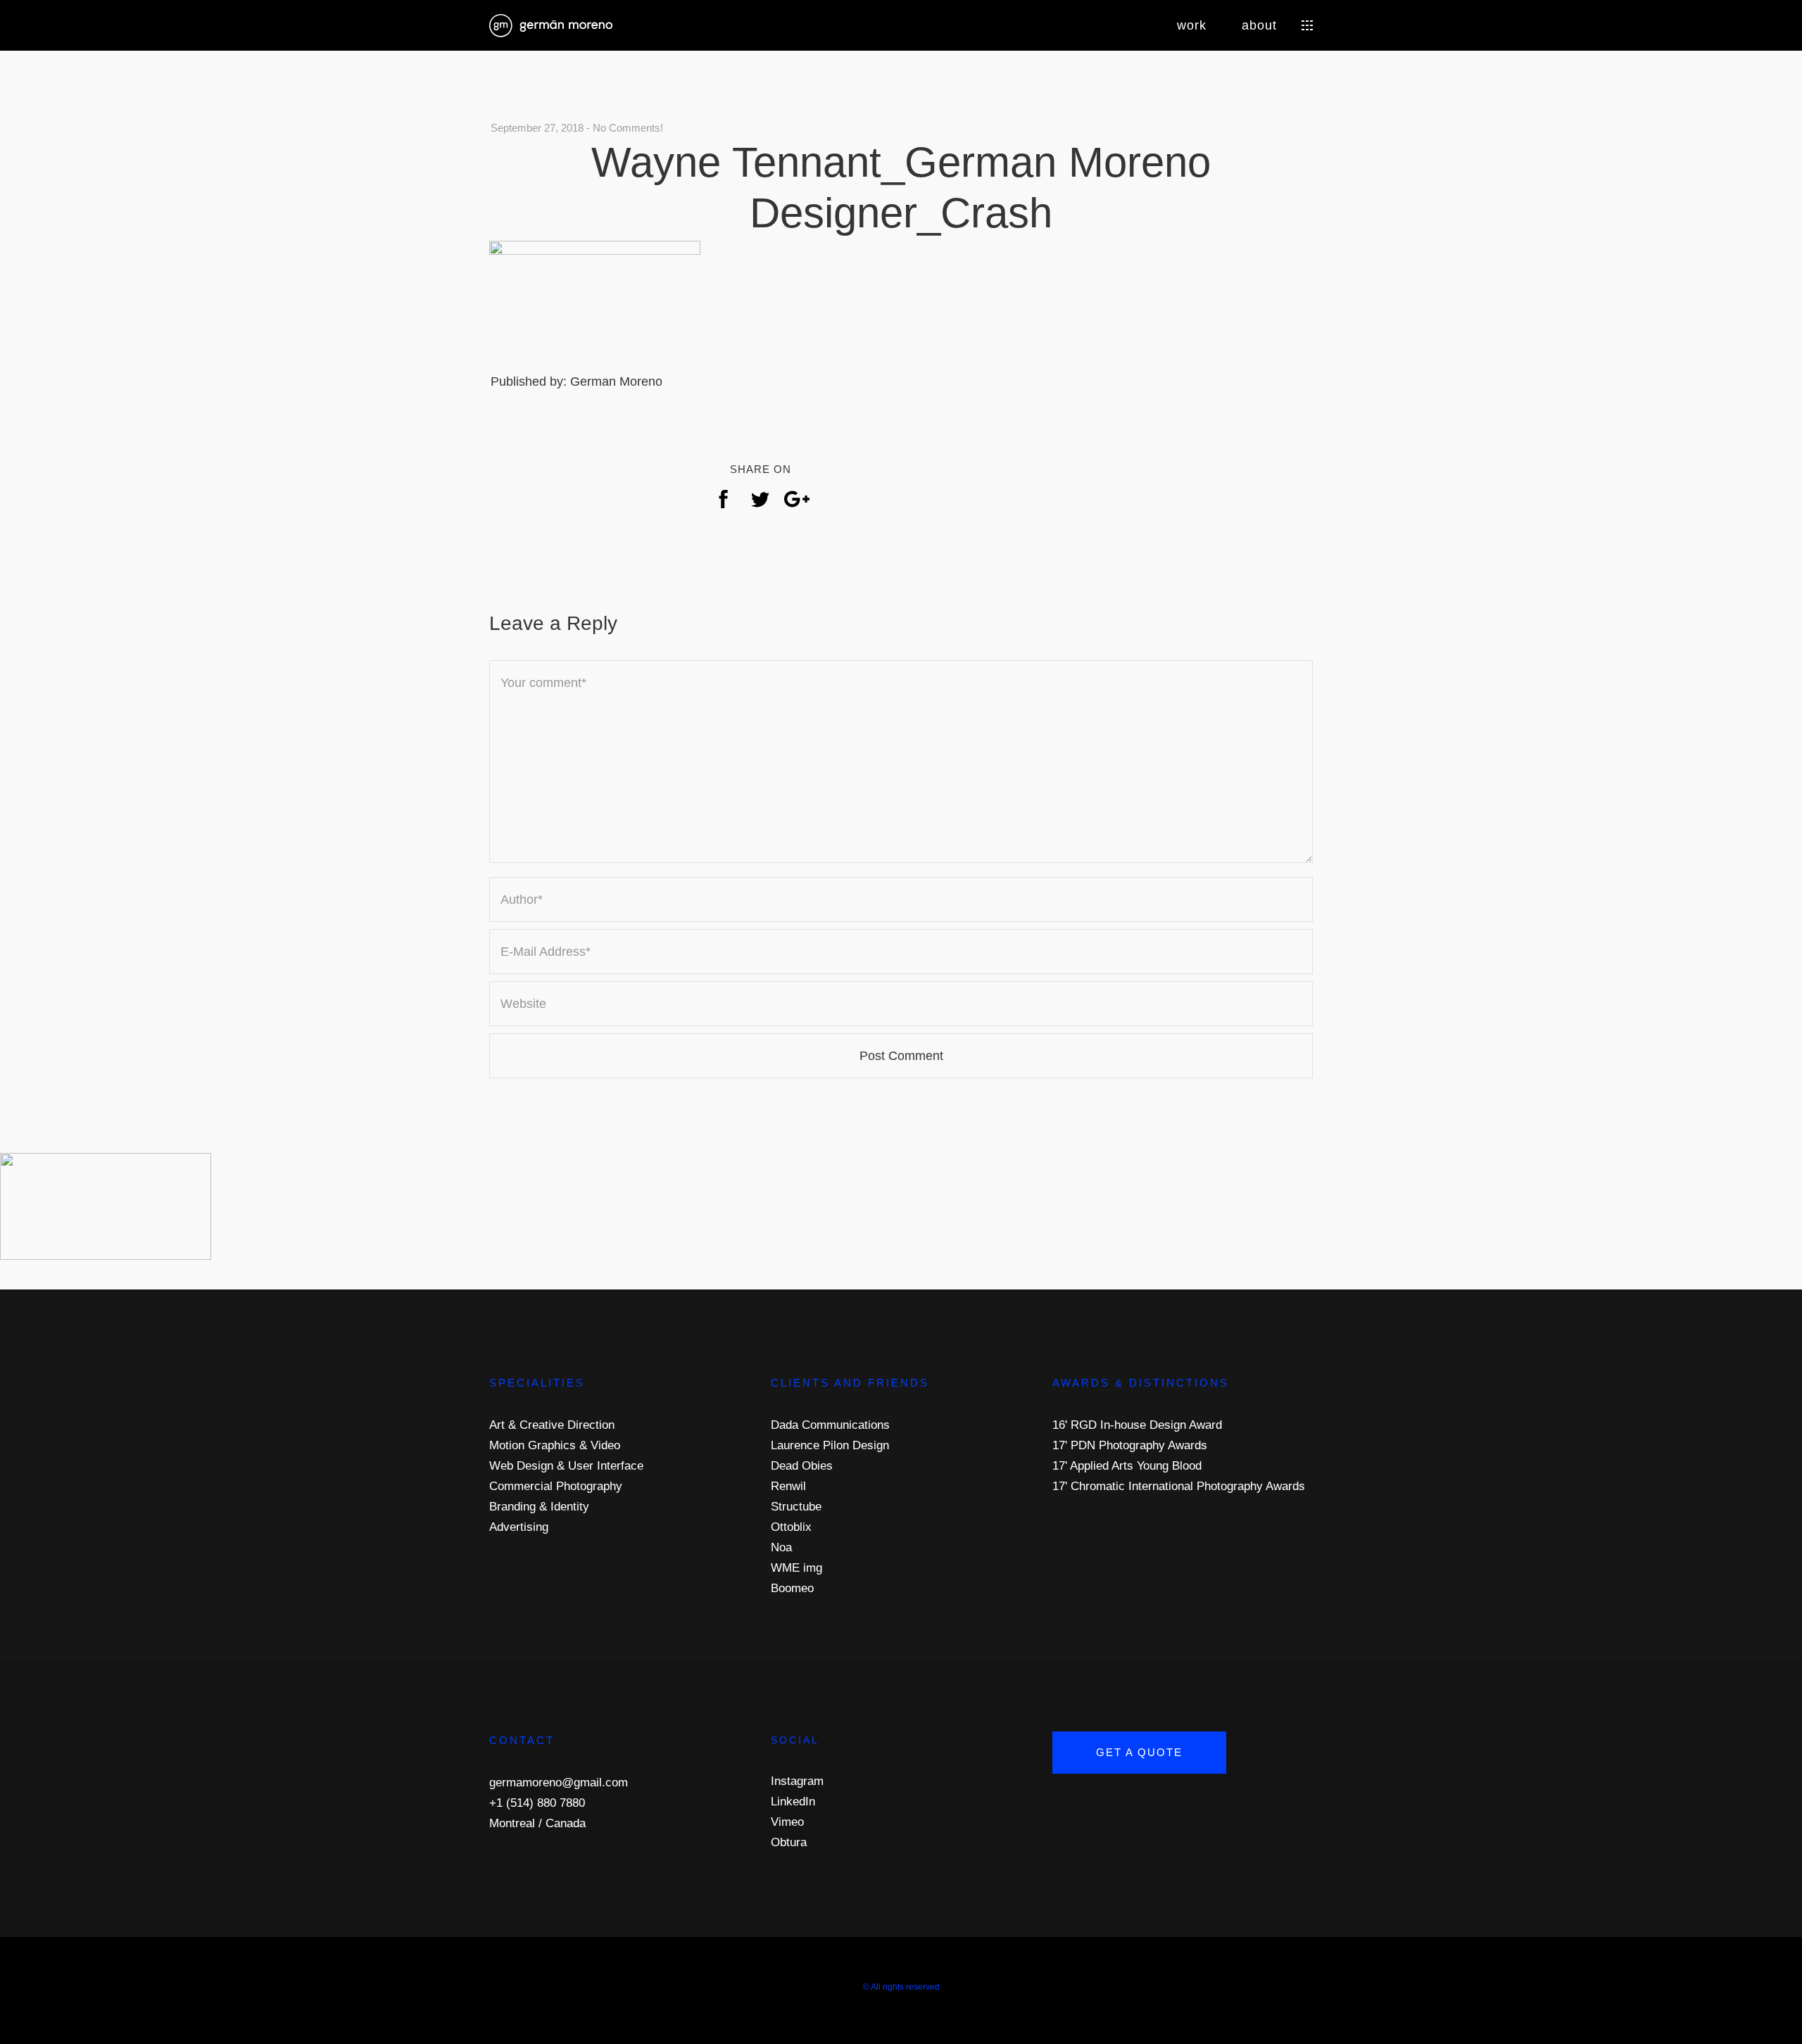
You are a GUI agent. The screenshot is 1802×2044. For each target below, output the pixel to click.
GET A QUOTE (1139, 1752)
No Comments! (628, 128)
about (1259, 25)
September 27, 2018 (537, 128)
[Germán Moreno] (551, 24)
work (1192, 25)
